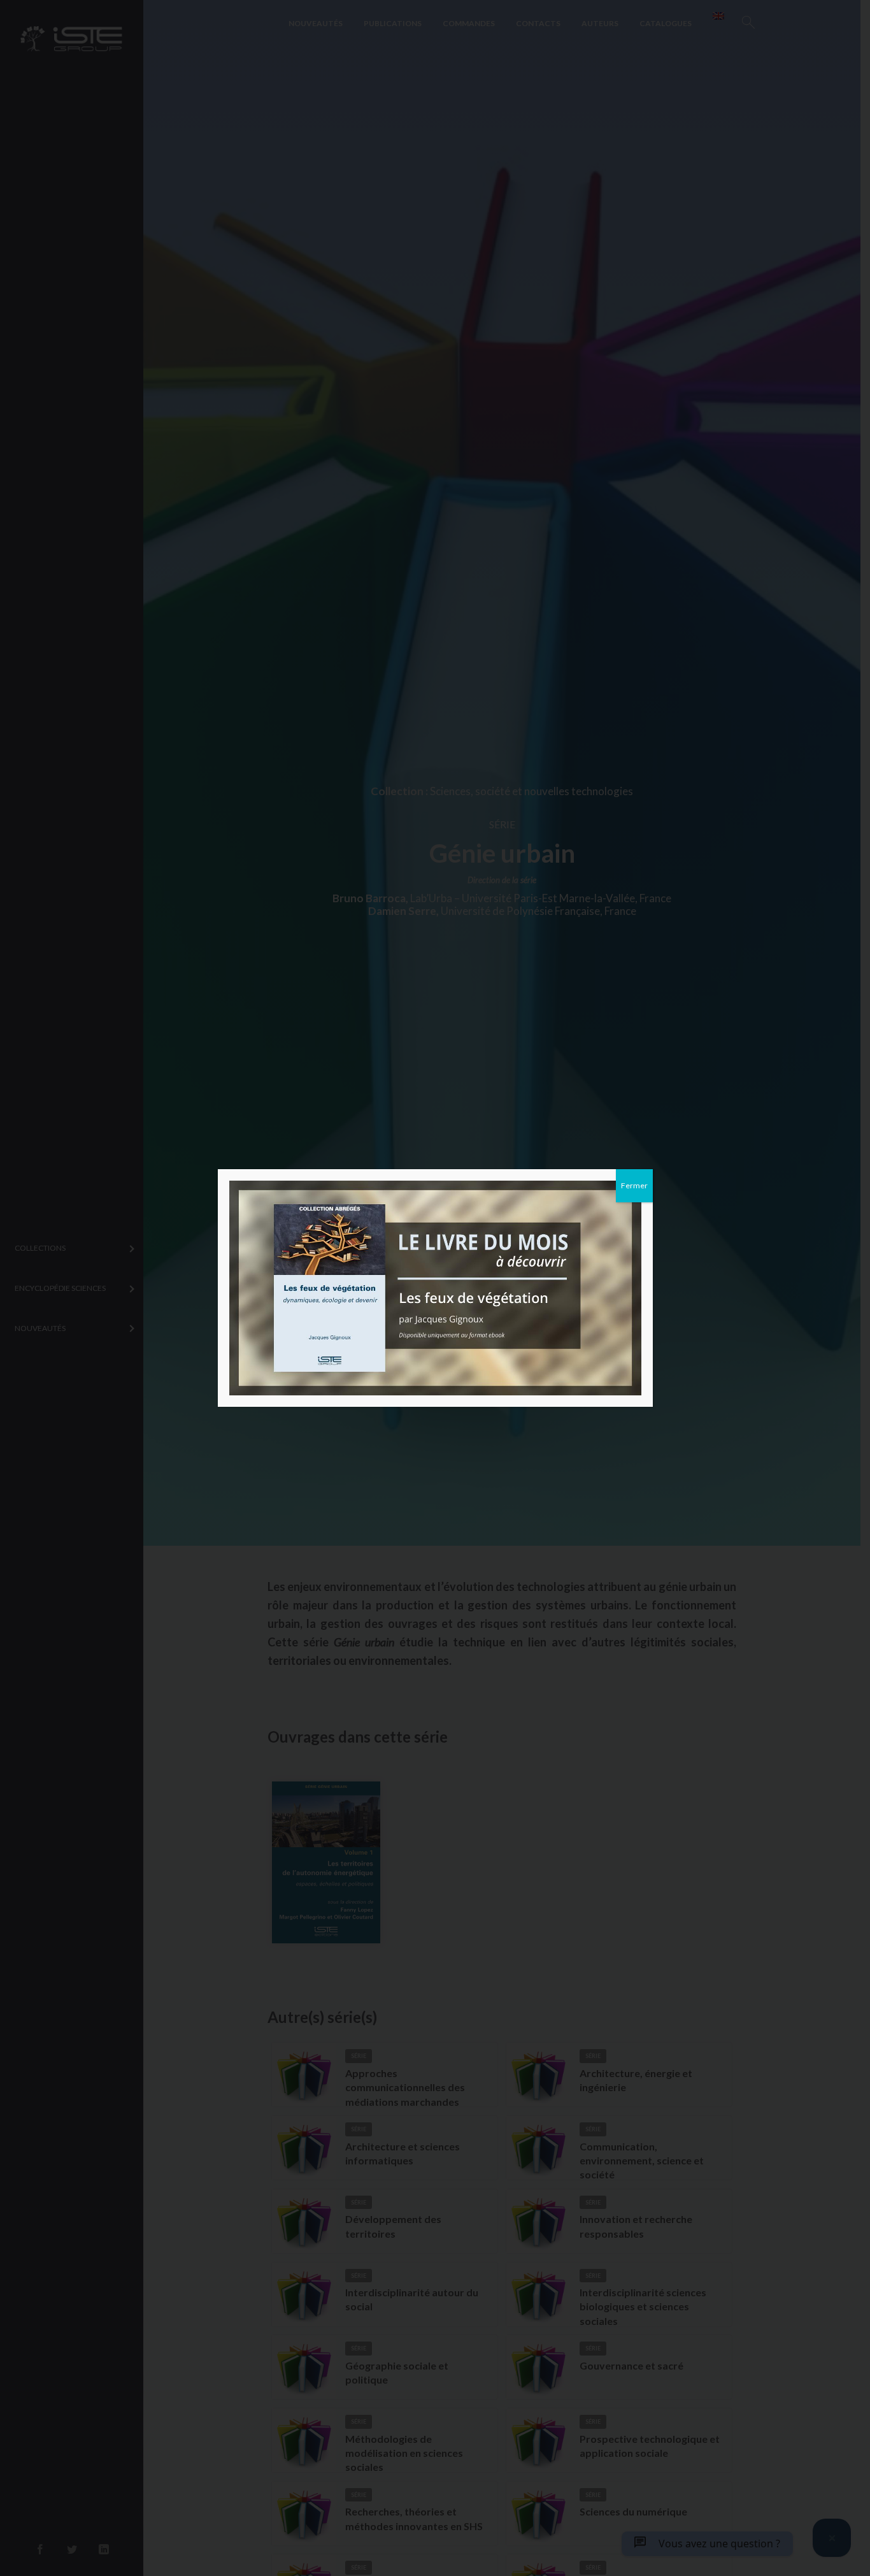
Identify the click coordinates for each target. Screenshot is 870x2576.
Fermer (634, 1185)
